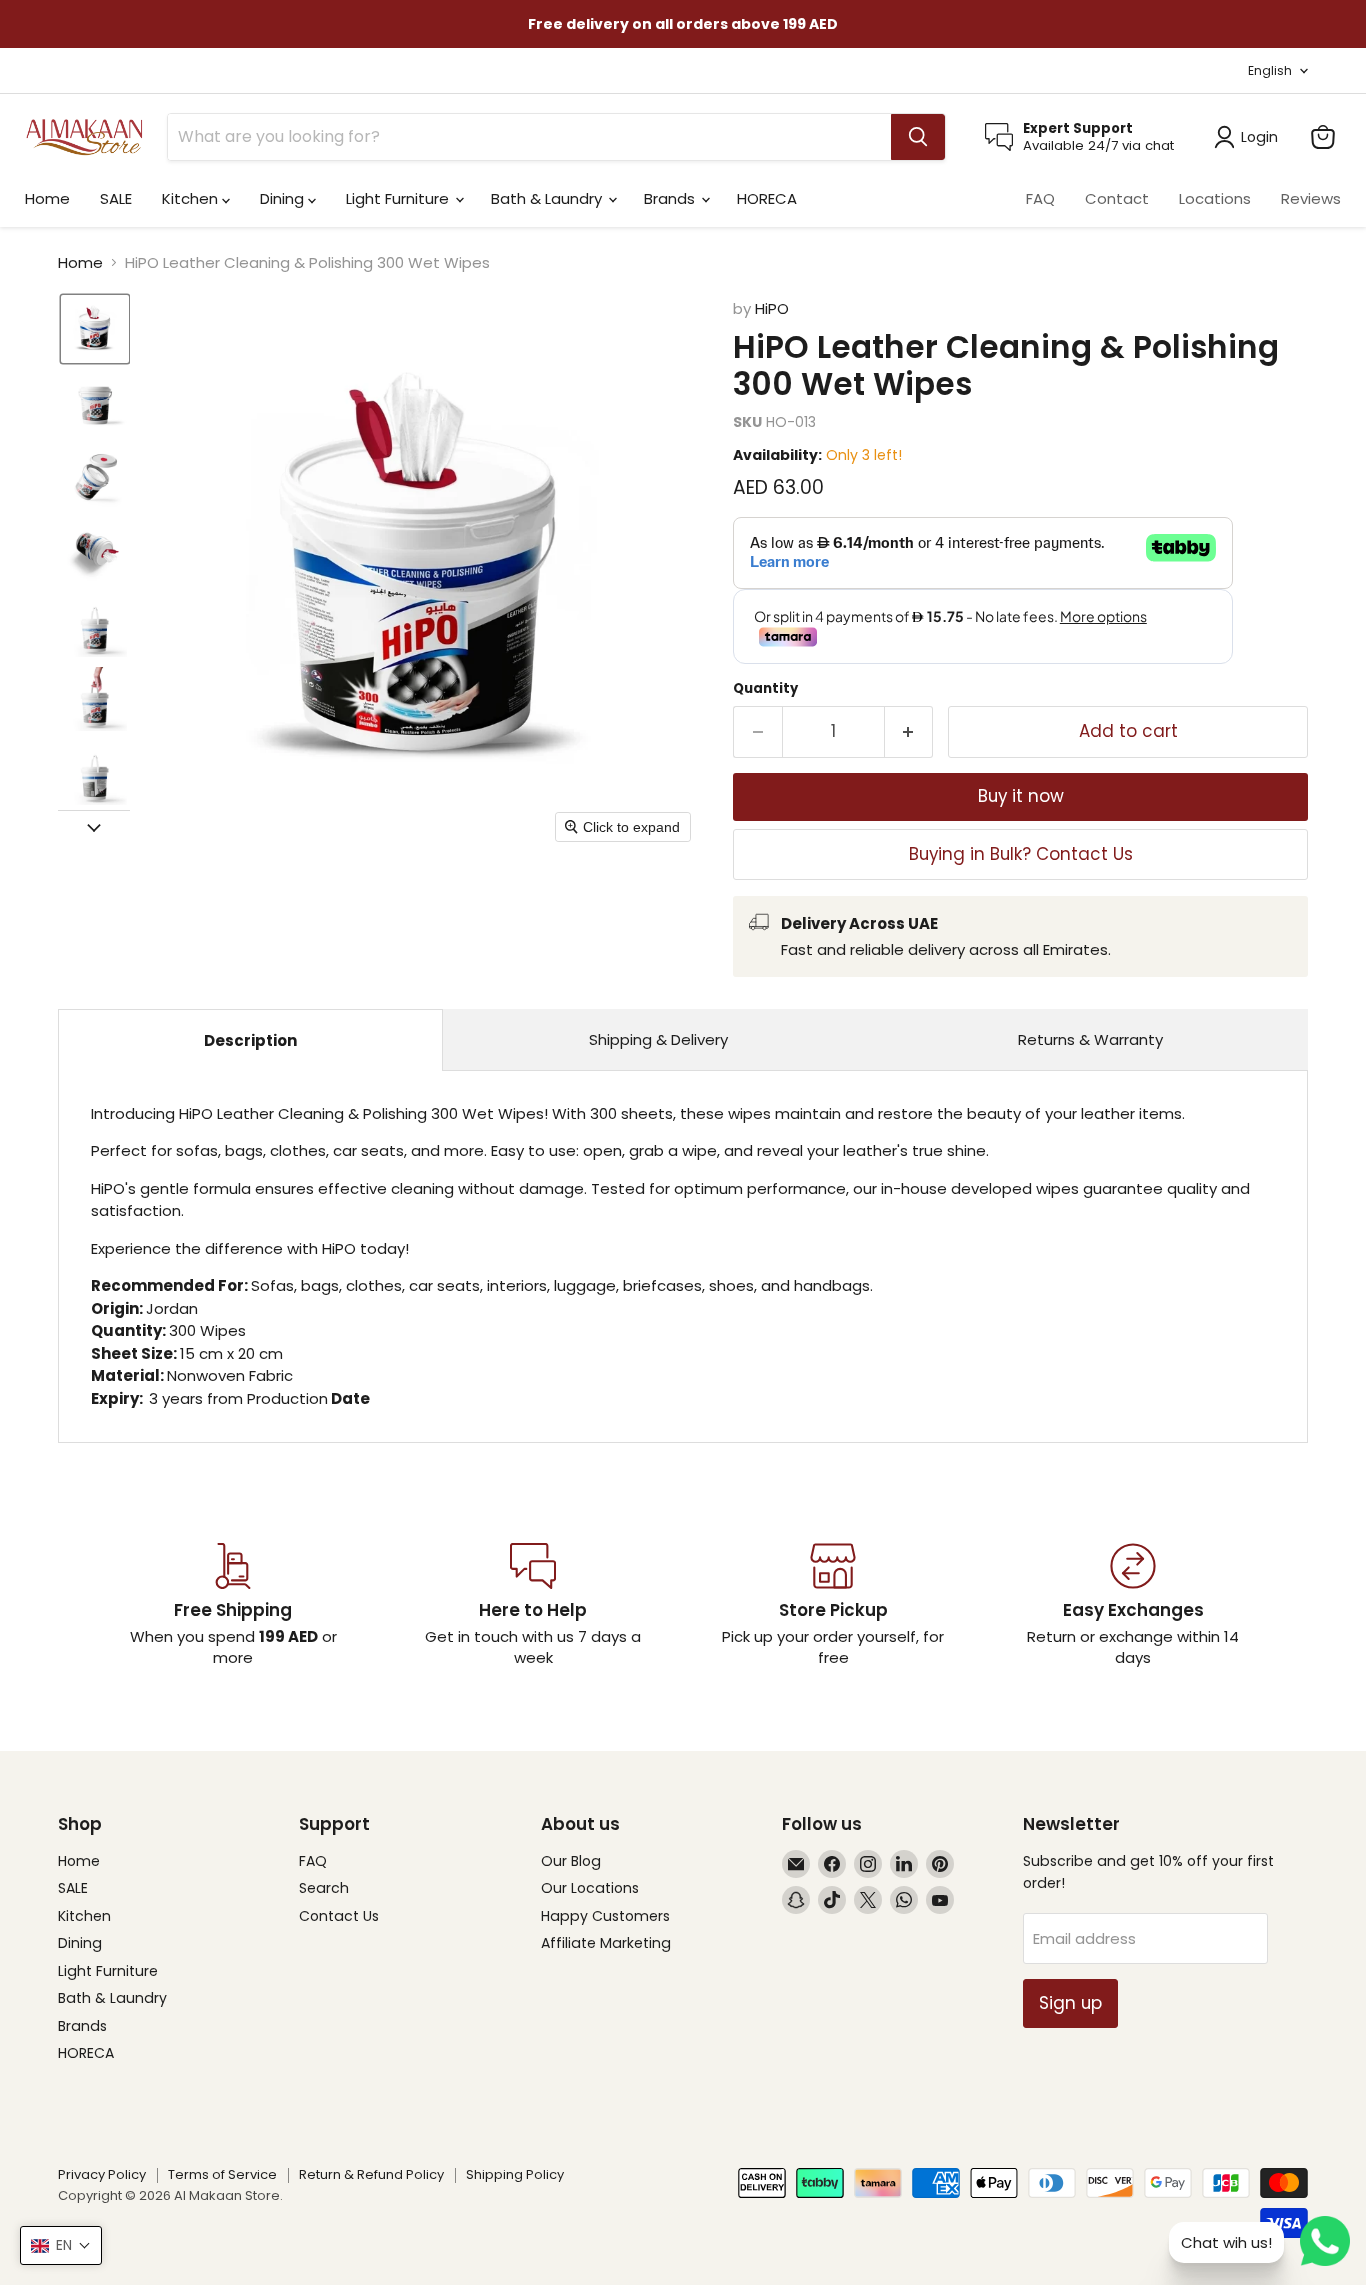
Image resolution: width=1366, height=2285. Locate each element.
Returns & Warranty (1090, 1039)
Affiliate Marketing (606, 1943)
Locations (1215, 198)
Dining (284, 198)
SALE (116, 198)
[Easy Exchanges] (1133, 1605)
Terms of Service (222, 2174)
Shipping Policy (515, 2174)
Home (47, 198)
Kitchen (192, 198)
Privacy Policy (102, 2174)
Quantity (765, 688)
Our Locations (590, 1888)
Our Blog (571, 1861)
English (1270, 70)
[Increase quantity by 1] (909, 731)
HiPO (772, 308)
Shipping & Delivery (658, 1039)
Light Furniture (399, 198)
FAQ (1040, 198)
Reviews (1311, 198)
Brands (671, 198)
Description (250, 1040)
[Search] (918, 137)
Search (324, 1888)
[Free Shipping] (233, 1605)
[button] (95, 329)
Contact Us (339, 1916)
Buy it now (1021, 796)
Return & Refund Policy (371, 2174)
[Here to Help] (533, 1605)
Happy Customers (605, 1916)
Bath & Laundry (548, 198)
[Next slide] (94, 826)
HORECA (767, 198)
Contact (1117, 198)
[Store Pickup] (833, 1605)
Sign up (1070, 2003)
